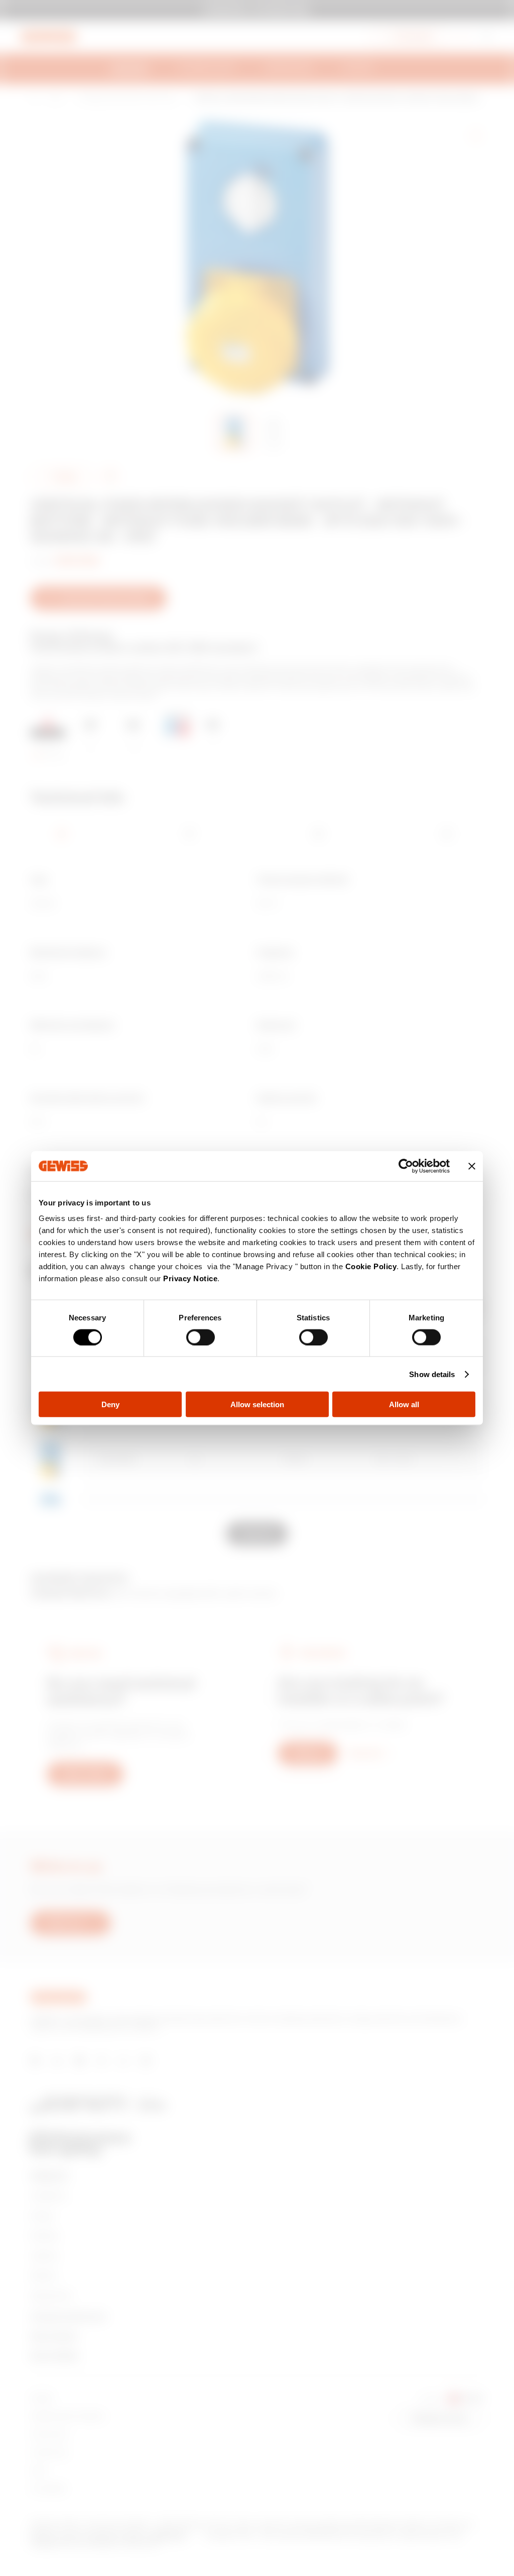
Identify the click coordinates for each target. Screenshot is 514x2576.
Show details (432, 1374)
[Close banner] (472, 1166)
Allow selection (257, 1404)
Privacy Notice (190, 1278)
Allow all (404, 1404)
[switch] (201, 1337)
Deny (110, 1404)
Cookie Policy (371, 1266)
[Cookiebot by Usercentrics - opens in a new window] (406, 1166)
